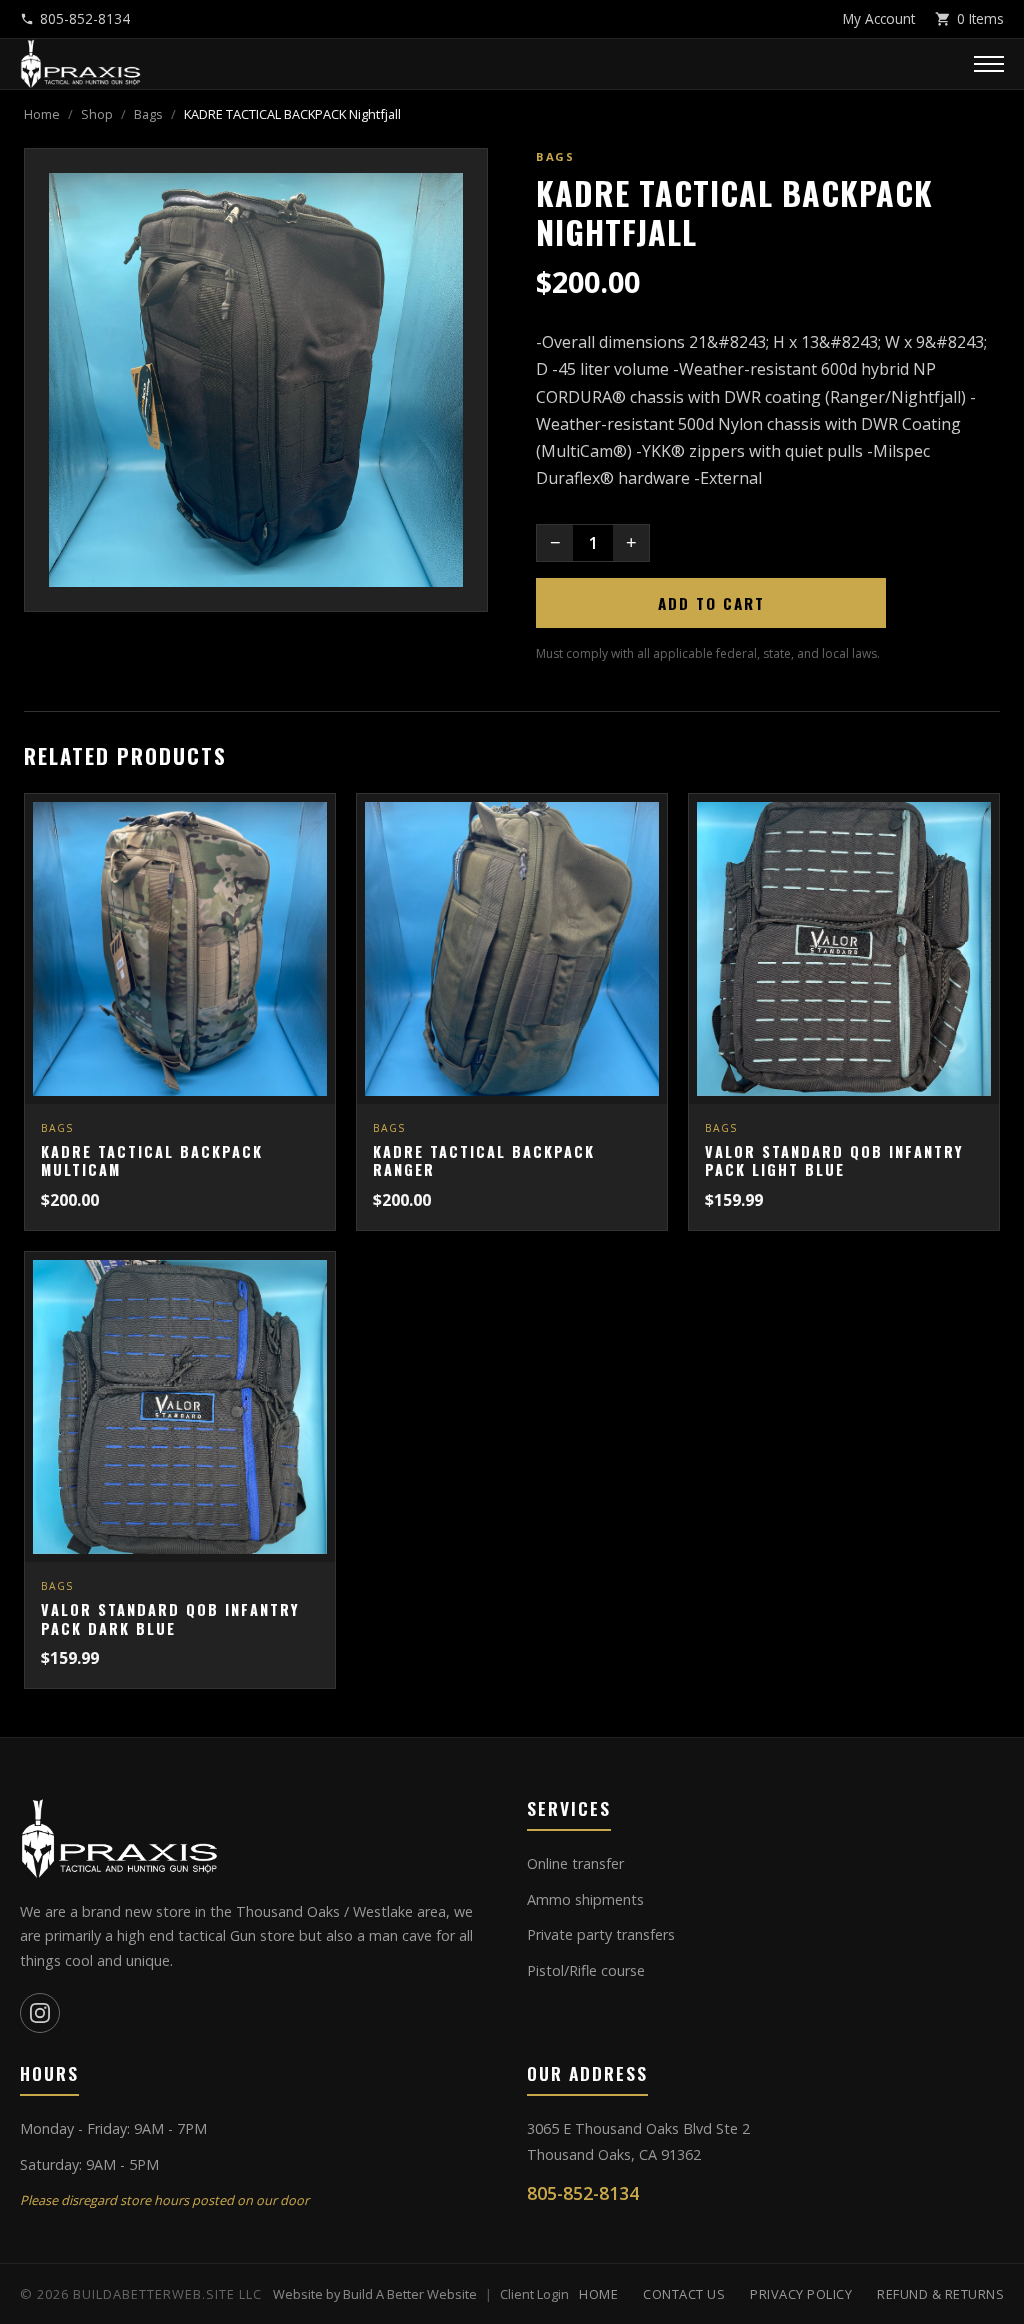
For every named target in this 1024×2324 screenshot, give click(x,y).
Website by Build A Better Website (375, 2294)
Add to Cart (711, 603)
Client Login (534, 2294)
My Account (879, 18)
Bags (148, 114)
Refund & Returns (940, 2294)
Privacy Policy (801, 2294)
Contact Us (684, 2294)
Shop (97, 114)
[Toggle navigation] (989, 64)
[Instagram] (40, 2013)
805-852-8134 (85, 18)
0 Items (980, 18)
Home (42, 114)
